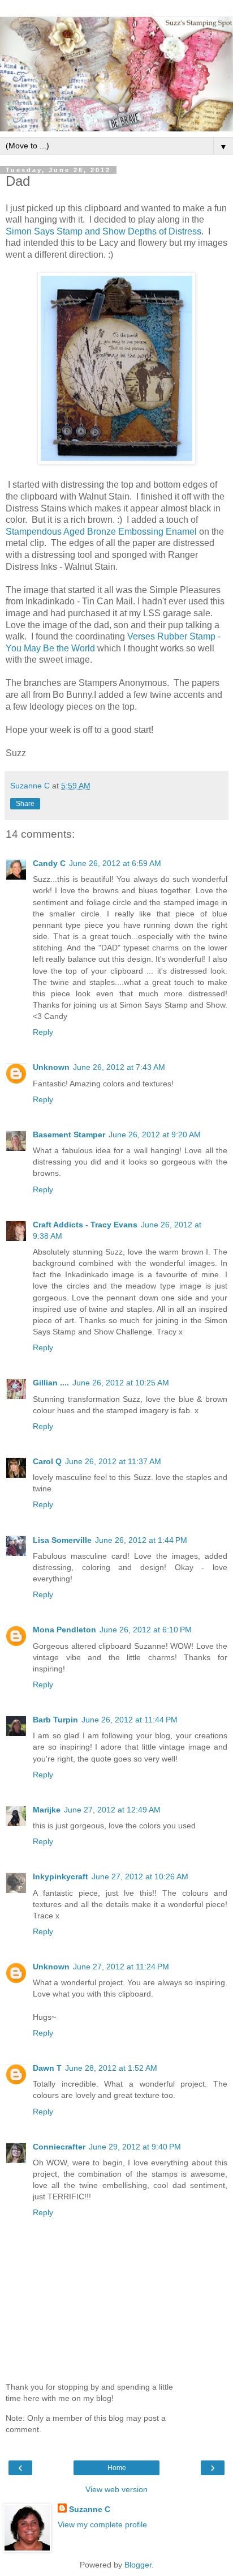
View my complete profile (102, 2524)
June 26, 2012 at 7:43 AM (119, 1067)
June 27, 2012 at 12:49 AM (112, 1810)
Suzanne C (90, 2509)
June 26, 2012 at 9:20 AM (155, 1135)
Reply (43, 1032)
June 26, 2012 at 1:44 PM (141, 1540)
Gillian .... (51, 1383)
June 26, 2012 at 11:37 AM (113, 1461)
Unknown (51, 1067)
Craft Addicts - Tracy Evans (85, 1225)
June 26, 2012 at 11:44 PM (130, 1720)
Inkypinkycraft (61, 1876)
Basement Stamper (69, 1135)
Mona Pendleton (64, 1630)
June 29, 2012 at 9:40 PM (135, 2147)
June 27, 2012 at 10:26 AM (140, 1876)
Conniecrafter (59, 2147)
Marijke (47, 1810)
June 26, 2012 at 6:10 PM (146, 1630)
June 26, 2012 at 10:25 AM (121, 1383)
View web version (116, 2489)
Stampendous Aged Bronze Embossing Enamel (101, 532)
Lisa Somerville (62, 1540)
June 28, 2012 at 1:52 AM (111, 2068)
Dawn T (47, 2068)
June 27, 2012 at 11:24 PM (121, 1967)
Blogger (138, 2565)
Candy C (49, 863)
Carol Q (47, 1461)
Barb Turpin (55, 1720)
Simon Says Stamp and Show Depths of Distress (103, 231)
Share (25, 804)
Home (117, 2468)
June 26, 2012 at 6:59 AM (115, 863)
